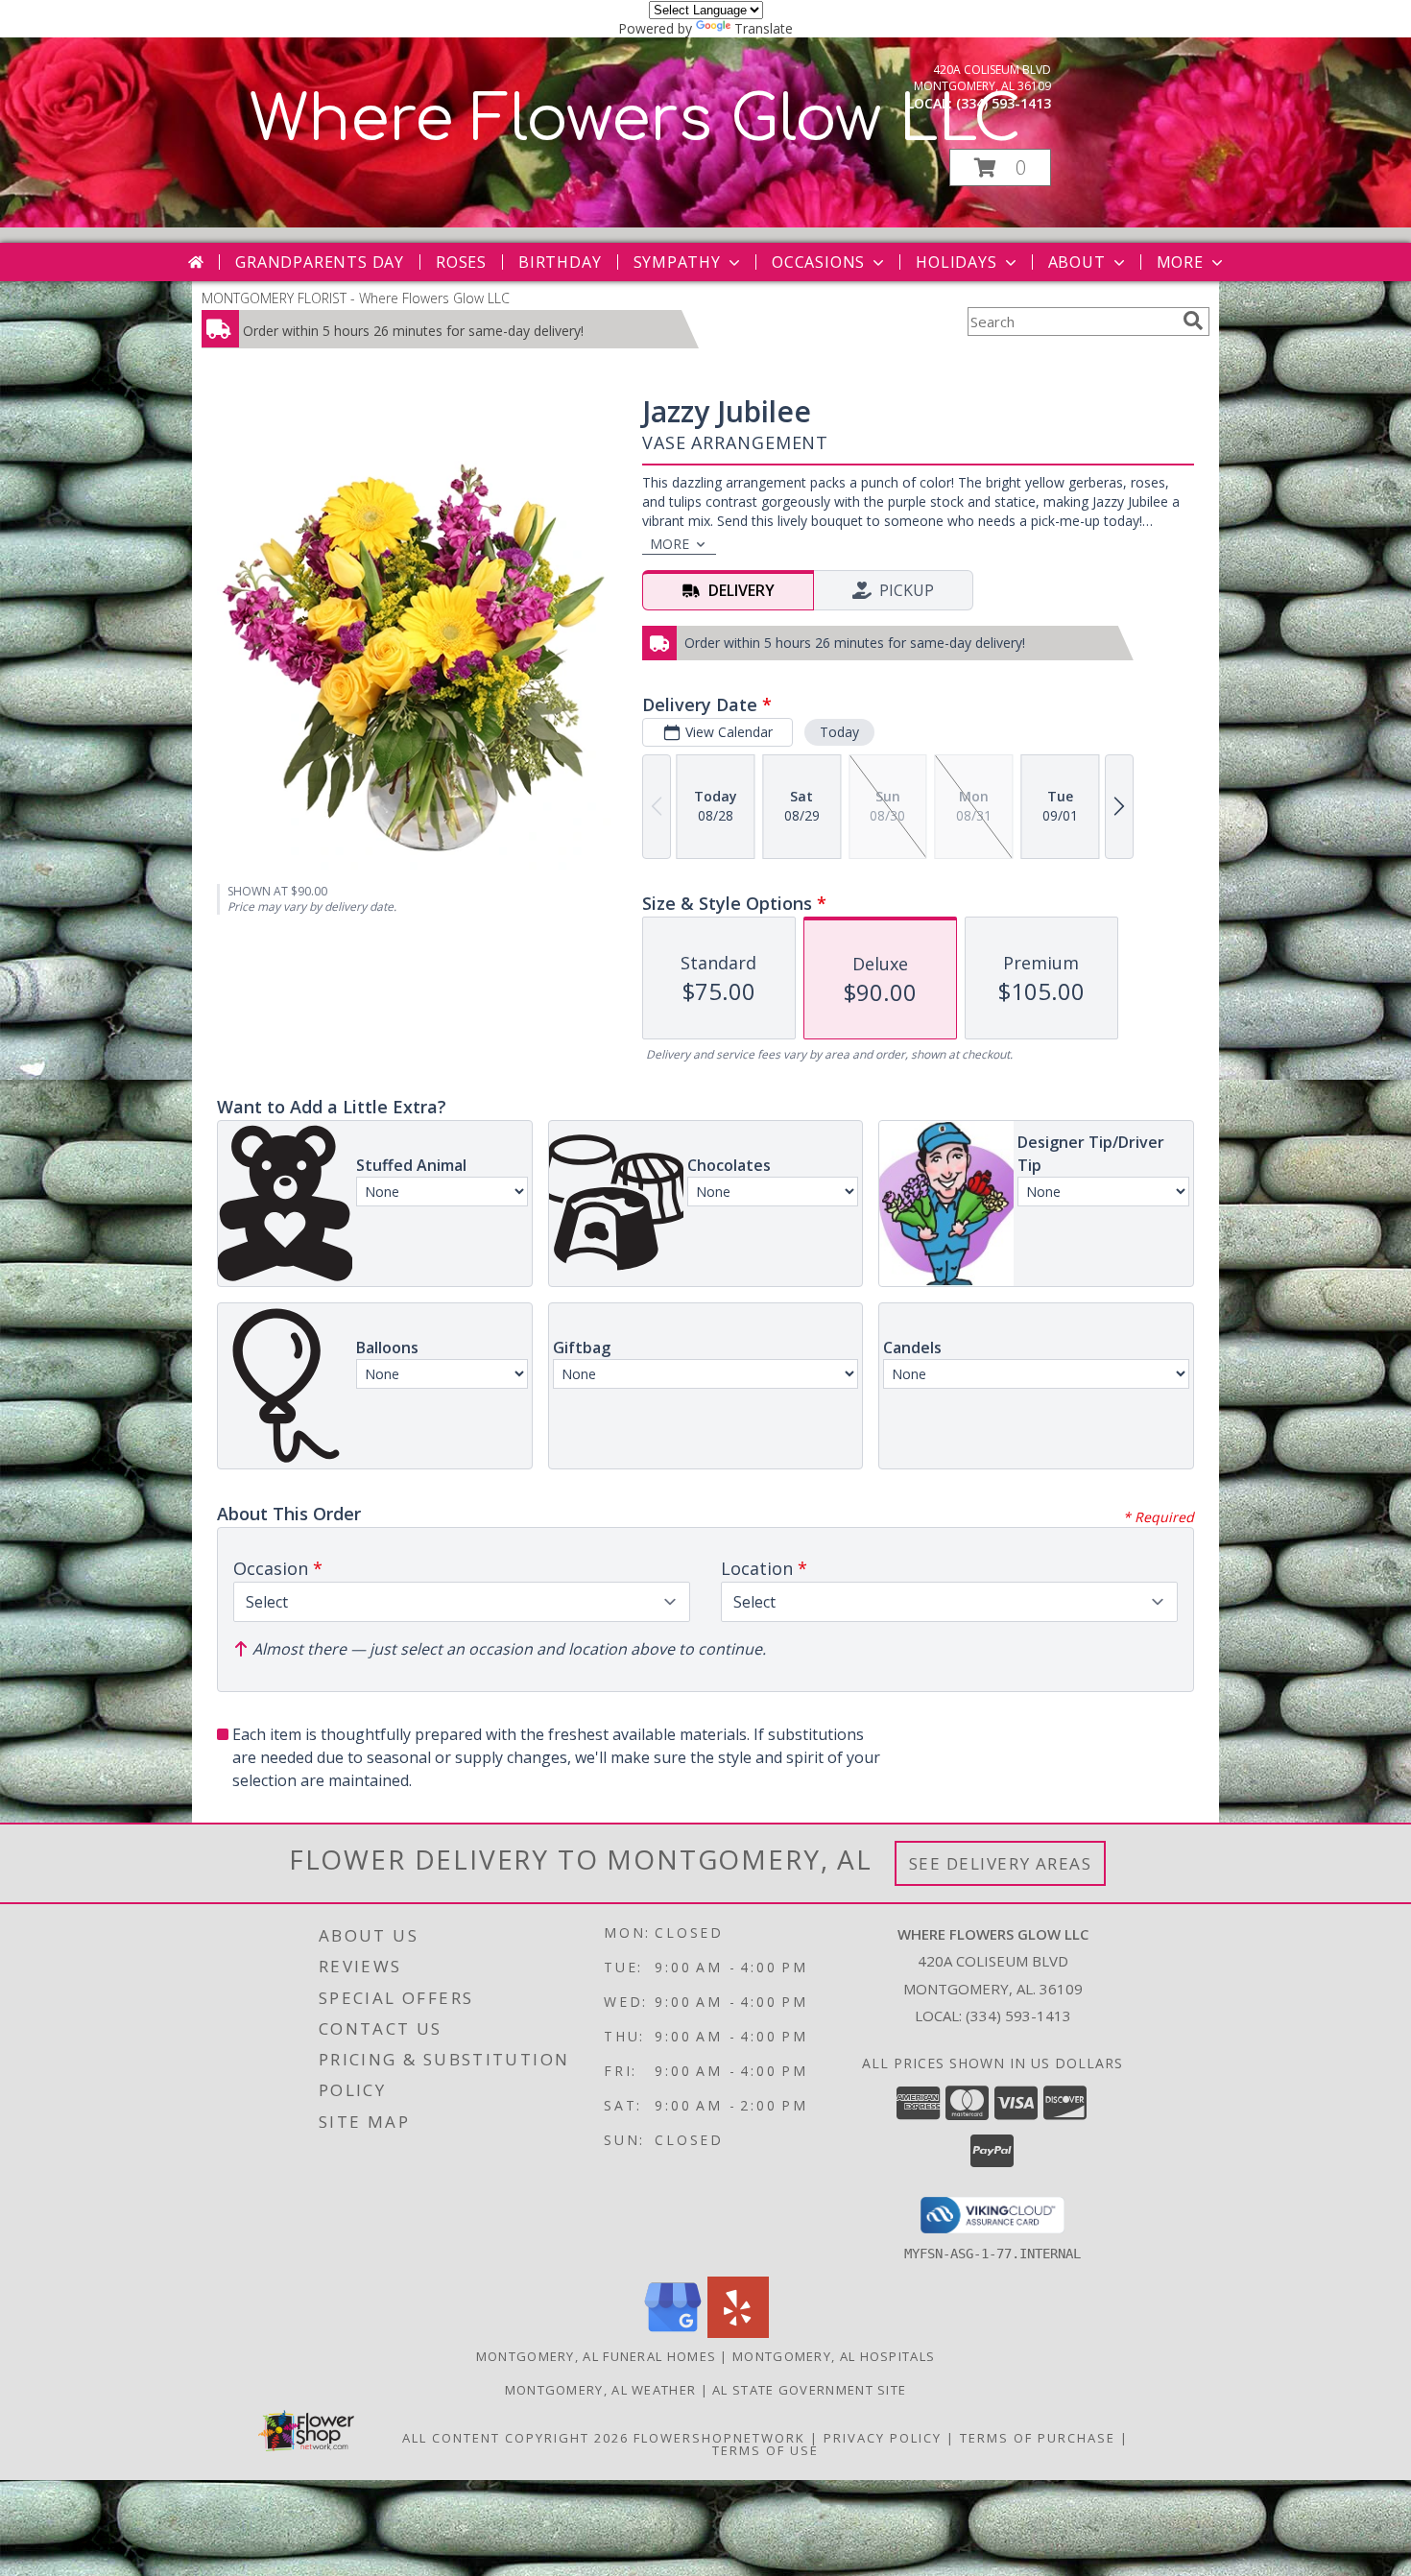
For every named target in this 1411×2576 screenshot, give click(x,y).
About (1077, 262)
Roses (461, 262)
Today (839, 732)
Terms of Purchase (1038, 2438)
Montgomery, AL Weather (601, 2390)
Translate (764, 28)
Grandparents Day (320, 262)
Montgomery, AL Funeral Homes (596, 2356)
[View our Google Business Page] (673, 2333)
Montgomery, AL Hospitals (834, 2356)
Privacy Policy (883, 2438)
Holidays (956, 262)
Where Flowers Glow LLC (635, 120)
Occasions (818, 262)
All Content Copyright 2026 (515, 2438)
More (1180, 262)
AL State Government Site (809, 2390)
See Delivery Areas (1001, 1863)
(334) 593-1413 (1004, 103)
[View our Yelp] (738, 2333)
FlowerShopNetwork (719, 2438)
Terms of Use (765, 2450)
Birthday (560, 262)
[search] (1193, 321)
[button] (1000, 167)
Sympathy (677, 262)
